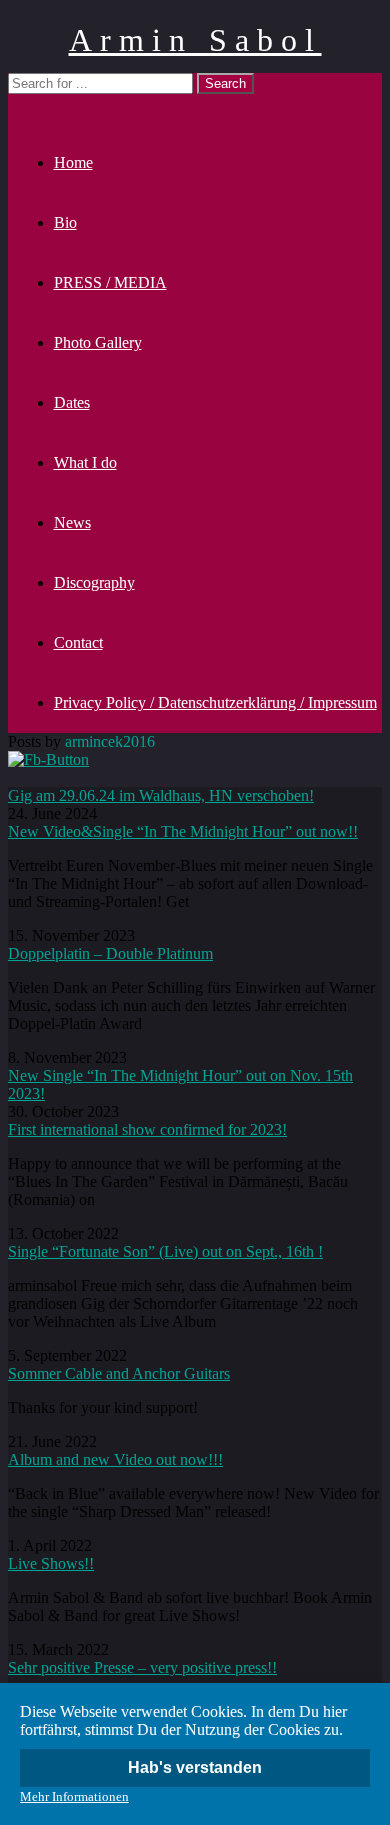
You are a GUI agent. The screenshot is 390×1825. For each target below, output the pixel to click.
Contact (78, 642)
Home (73, 162)
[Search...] (20, 102)
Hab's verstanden (195, 1767)
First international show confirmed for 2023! (147, 1129)
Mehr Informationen (74, 1796)
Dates (72, 402)
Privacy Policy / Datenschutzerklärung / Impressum (215, 702)
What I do (85, 462)
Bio (65, 222)
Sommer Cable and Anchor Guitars (119, 1373)
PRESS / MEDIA (110, 282)
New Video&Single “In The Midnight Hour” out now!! (183, 831)
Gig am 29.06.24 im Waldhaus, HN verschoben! (161, 795)
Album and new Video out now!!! (115, 1459)
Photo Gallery (98, 342)
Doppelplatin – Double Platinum (110, 953)
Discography (94, 582)
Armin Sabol (195, 40)
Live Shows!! (51, 1563)
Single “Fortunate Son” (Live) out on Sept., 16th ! (165, 1251)
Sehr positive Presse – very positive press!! (142, 1667)
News (72, 522)
